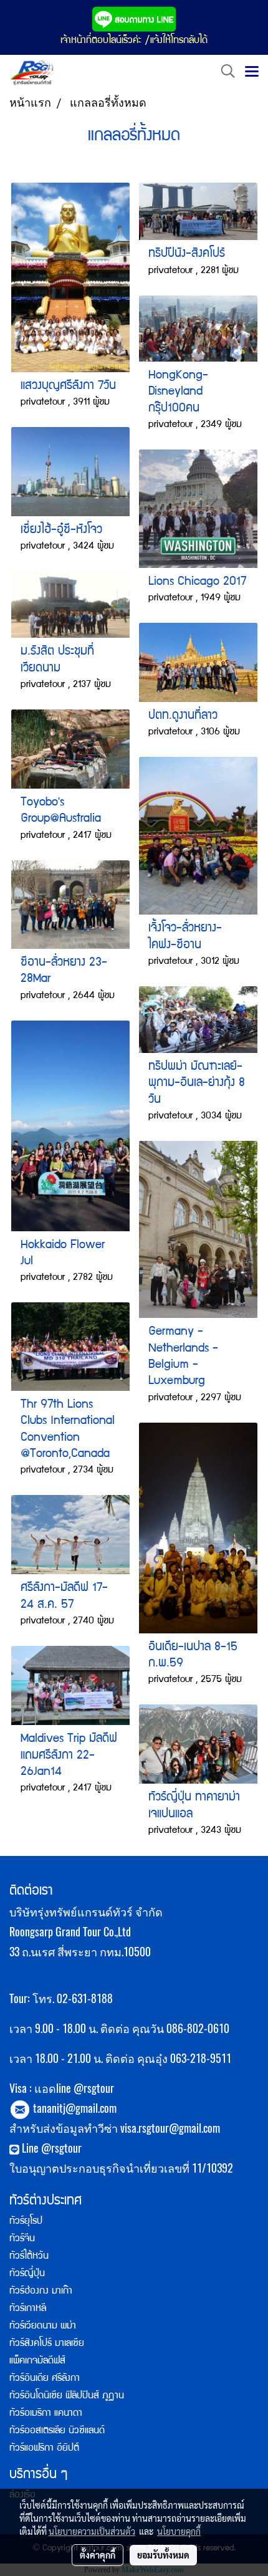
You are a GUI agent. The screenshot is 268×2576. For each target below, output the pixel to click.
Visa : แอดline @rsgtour (62, 2088)
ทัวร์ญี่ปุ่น (27, 2274)
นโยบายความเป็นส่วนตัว (92, 2531)
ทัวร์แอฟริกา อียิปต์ (44, 2449)
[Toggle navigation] (252, 72)
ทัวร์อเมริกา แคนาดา (46, 2414)
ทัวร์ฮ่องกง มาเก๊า (41, 2292)
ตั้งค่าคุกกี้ (98, 2555)
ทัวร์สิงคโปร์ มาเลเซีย (47, 2344)
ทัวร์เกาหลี (28, 2309)
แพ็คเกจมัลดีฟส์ (37, 2362)
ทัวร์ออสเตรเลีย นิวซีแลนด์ (57, 2431)
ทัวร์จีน (22, 2239)
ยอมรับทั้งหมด (163, 2555)
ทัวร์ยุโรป (26, 2222)
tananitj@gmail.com (75, 2108)
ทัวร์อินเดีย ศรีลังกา (45, 2379)
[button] (224, 72)
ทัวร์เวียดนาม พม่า (43, 2327)
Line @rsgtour (50, 2148)
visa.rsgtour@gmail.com (170, 2128)
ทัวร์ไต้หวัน (29, 2257)
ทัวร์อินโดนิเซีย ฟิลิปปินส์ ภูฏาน (67, 2396)
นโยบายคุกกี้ (179, 2531)
